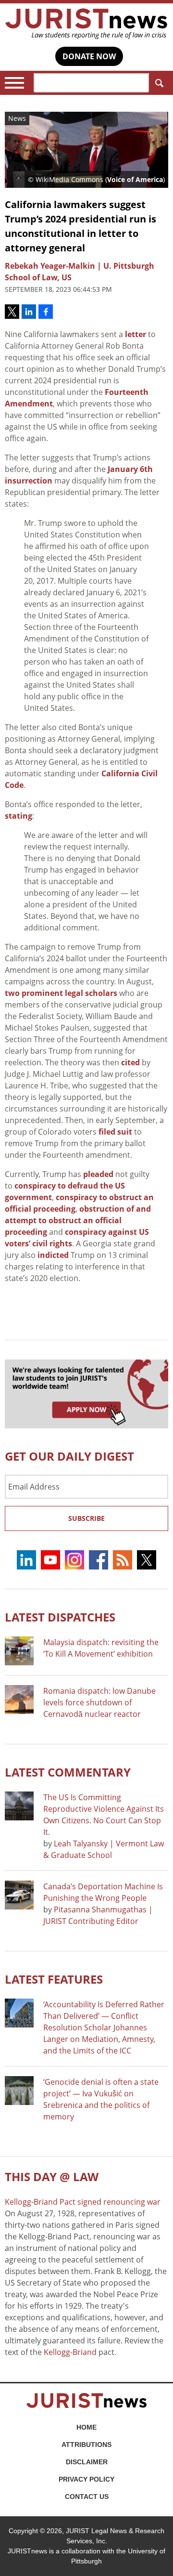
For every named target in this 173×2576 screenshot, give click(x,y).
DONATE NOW (89, 56)
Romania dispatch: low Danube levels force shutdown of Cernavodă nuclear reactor (99, 1702)
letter (136, 334)
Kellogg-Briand (70, 2352)
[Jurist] (86, 24)
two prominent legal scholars (61, 993)
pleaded (98, 1174)
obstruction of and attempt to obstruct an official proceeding (78, 1220)
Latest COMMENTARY (68, 1772)
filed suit (115, 1132)
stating (19, 816)
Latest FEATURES (54, 1979)
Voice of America (135, 179)
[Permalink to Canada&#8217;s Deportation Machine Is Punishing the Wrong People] (19, 1895)
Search (159, 83)
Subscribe (86, 1518)
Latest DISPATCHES (60, 1617)
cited (130, 1062)
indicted (53, 1255)
